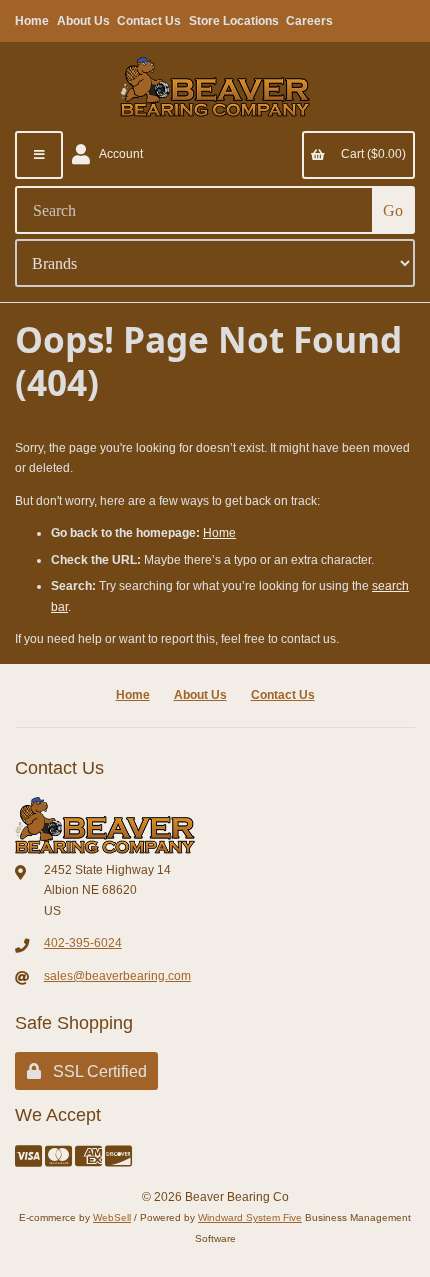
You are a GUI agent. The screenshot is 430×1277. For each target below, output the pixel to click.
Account (118, 154)
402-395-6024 (83, 943)
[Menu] (39, 155)
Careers (309, 21)
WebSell (112, 1217)
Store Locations (234, 21)
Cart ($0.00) (370, 154)
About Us (83, 21)
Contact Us (149, 21)
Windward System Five (250, 1217)
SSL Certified (96, 1071)
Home (32, 21)
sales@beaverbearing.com (117, 976)
